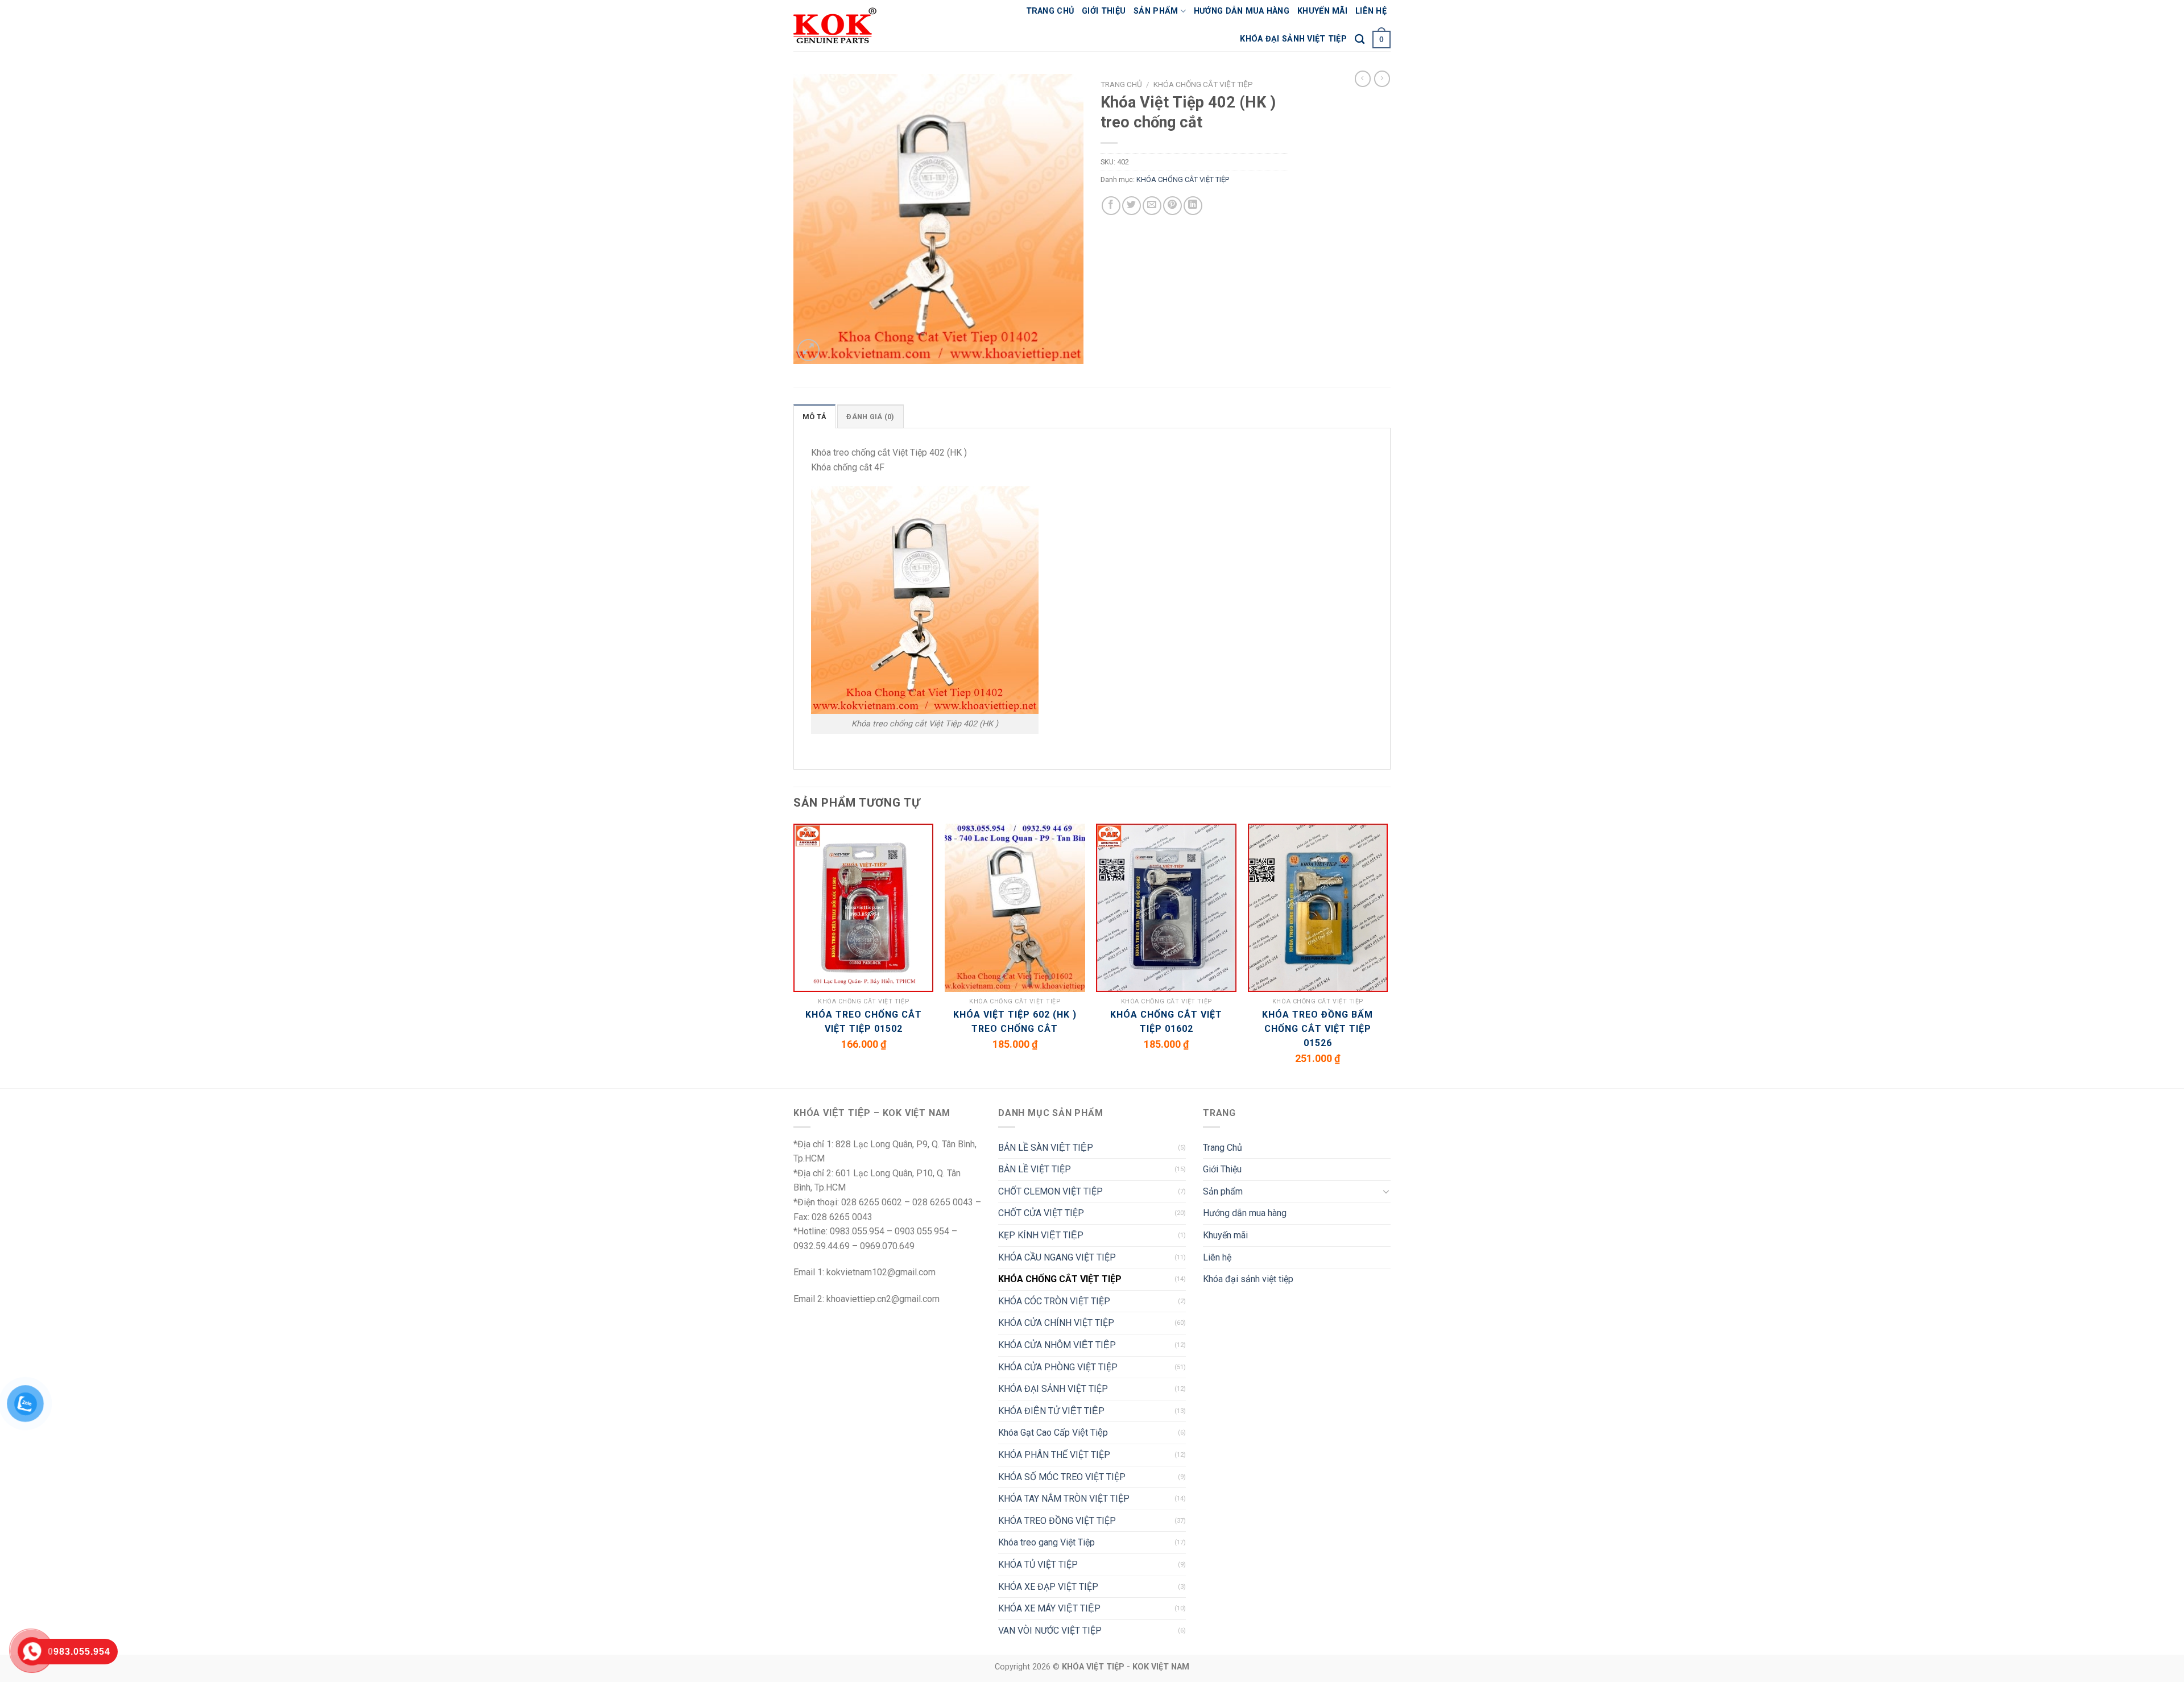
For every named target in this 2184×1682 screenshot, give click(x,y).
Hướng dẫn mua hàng (1242, 11)
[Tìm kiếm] (1360, 40)
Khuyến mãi (1322, 11)
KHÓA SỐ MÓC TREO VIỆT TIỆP (1062, 1477)
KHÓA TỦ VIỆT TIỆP (1038, 1565)
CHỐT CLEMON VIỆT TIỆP (1050, 1191)
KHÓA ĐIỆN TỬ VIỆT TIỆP (1051, 1411)
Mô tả (814, 417)
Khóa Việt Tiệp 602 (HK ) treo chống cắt (1015, 1022)
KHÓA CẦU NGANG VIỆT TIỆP (1057, 1257)
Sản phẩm (1156, 11)
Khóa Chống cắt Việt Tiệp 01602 (1166, 1022)
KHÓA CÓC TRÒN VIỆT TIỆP (1054, 1301)
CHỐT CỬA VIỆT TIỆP (1041, 1213)
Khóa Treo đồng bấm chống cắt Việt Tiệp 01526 (1318, 1029)
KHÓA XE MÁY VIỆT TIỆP (1049, 1608)
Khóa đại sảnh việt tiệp (1293, 39)
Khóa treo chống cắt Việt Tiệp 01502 (864, 1022)
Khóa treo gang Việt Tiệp (1046, 1542)
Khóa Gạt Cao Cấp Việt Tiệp (1053, 1433)
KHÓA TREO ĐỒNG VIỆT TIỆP (1057, 1521)
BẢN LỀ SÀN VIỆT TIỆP (1046, 1148)
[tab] (814, 416)
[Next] (1387, 955)
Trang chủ (1121, 84)
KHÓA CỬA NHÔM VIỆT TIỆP (1057, 1345)
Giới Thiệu (1104, 11)
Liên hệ (1371, 11)
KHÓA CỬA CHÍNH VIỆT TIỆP (1056, 1323)
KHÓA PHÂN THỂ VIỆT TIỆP (1054, 1455)
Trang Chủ (1050, 11)
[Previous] (794, 955)
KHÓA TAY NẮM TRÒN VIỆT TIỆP (1064, 1499)
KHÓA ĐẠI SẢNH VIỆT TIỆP (1053, 1389)
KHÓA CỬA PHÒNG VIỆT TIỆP (1058, 1367)
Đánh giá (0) (870, 417)
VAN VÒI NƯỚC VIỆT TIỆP (1050, 1631)
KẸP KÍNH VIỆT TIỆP (1041, 1235)
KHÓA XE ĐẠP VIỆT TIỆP (1048, 1587)
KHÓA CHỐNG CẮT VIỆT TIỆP (1203, 84)
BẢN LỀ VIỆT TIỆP (1035, 1169)
